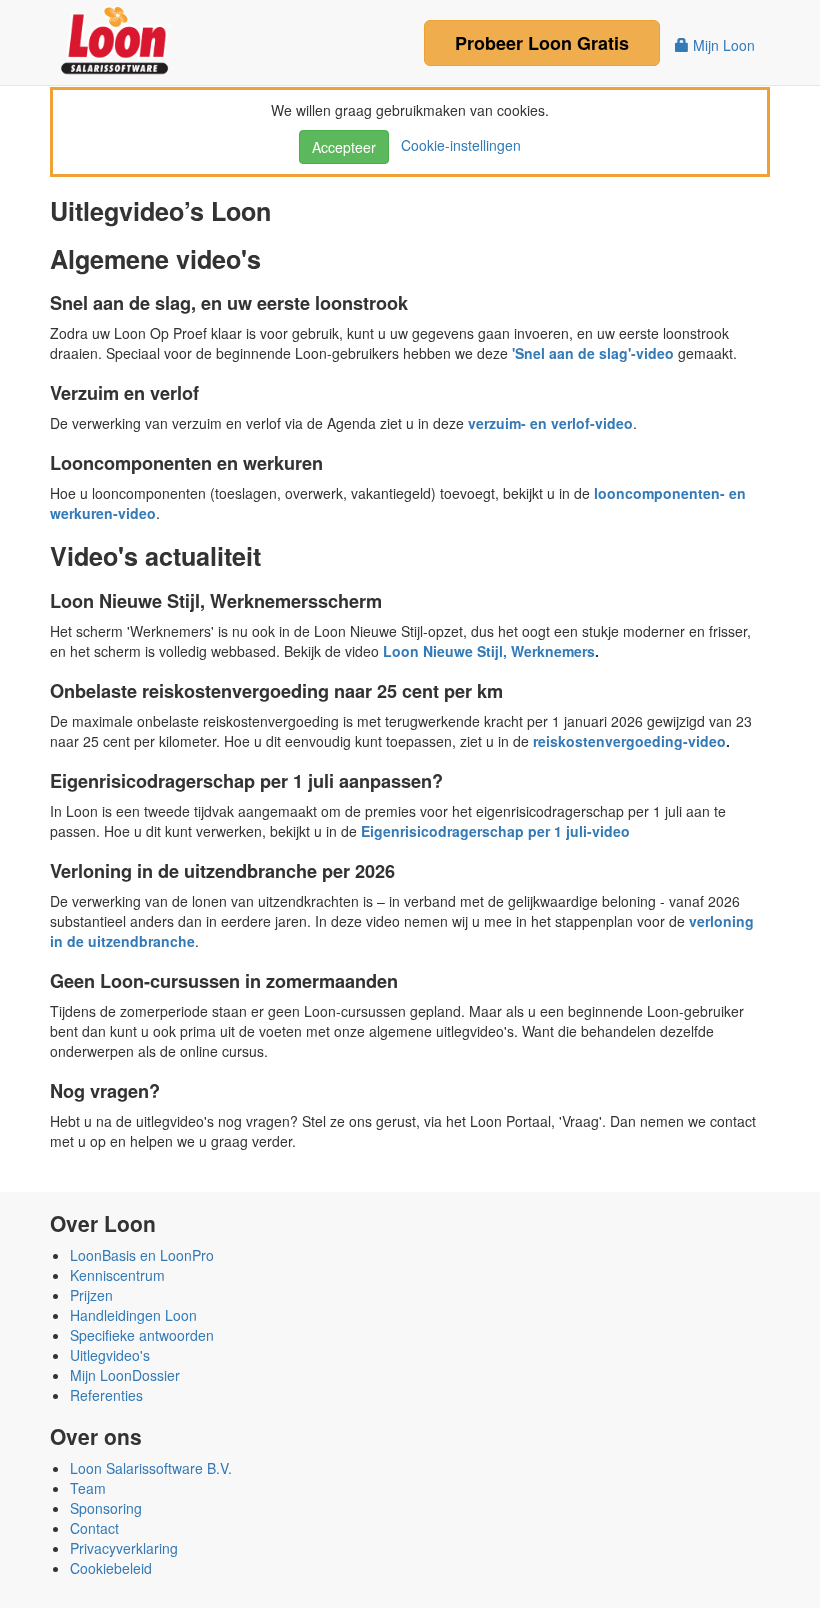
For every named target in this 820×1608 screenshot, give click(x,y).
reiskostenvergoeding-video (629, 741)
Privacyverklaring (124, 1548)
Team (88, 1488)
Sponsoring (106, 1508)
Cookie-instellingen (457, 145)
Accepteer (344, 147)
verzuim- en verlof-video (550, 423)
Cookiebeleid (111, 1568)
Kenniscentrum (117, 1275)
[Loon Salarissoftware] (116, 38)
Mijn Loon (722, 45)
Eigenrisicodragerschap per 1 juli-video (495, 831)
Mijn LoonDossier (125, 1375)
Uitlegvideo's (110, 1355)
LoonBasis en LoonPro (142, 1255)
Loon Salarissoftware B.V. (151, 1468)
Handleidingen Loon (133, 1315)
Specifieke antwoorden (142, 1335)
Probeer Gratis (542, 43)
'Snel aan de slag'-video (593, 353)
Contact (94, 1528)
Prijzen (91, 1295)
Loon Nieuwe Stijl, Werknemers (489, 651)
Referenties (106, 1395)
